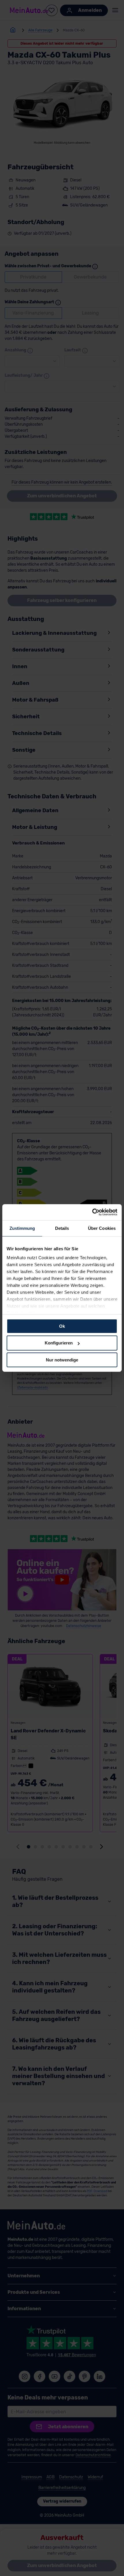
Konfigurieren (59, 1343)
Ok (62, 1326)
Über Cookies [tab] (102, 1228)
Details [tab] (62, 1228)
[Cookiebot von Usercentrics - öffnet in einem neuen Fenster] (92, 1212)
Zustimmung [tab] (22, 1228)
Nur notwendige (62, 1360)
